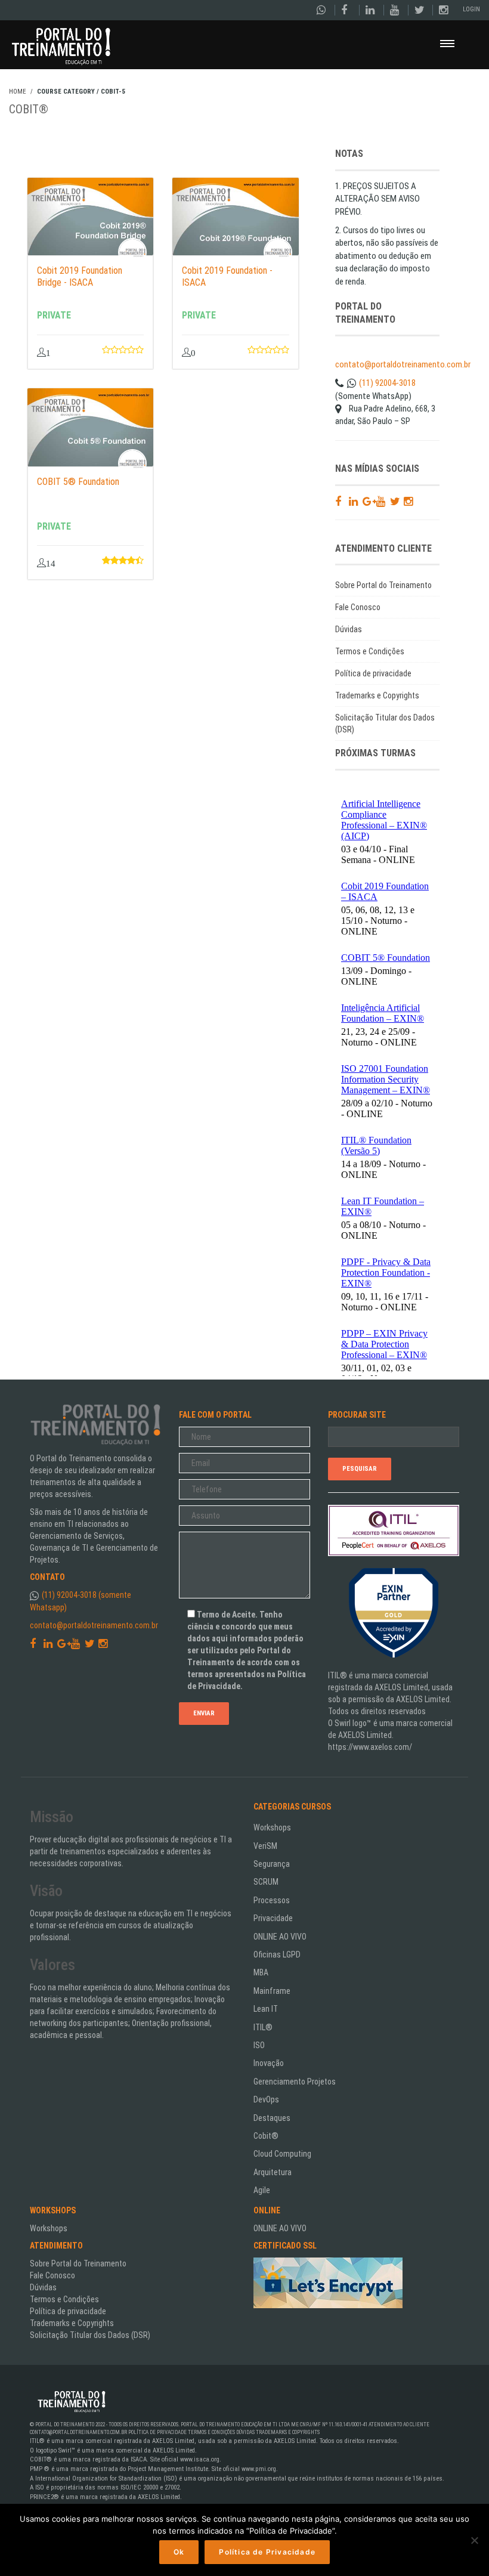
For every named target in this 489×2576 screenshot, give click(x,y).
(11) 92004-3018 (387, 383)
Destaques (272, 2118)
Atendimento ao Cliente (399, 2425)
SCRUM (266, 1882)
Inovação (269, 2063)
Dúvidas (349, 629)
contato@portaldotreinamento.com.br (403, 364)
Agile (262, 2190)
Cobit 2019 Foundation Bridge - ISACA (80, 276)
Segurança (272, 1864)
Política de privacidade (373, 673)
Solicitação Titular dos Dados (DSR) (385, 723)
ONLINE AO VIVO (280, 1937)
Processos (272, 1900)
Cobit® (266, 2136)
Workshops (272, 1827)
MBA (261, 1972)
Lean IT (266, 2009)
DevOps (266, 2099)
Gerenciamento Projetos (295, 2082)
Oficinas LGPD (277, 1955)
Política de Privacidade (157, 2432)
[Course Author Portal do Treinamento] (135, 252)
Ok (179, 2552)
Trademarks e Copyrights (377, 695)
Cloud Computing (282, 2154)
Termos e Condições (370, 651)
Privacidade (273, 1918)
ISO (259, 2045)
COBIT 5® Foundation (78, 482)
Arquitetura (273, 2172)
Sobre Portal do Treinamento (383, 585)
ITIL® (263, 2027)
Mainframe (272, 1991)
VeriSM (265, 1846)
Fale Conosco (358, 607)
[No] (474, 2540)
